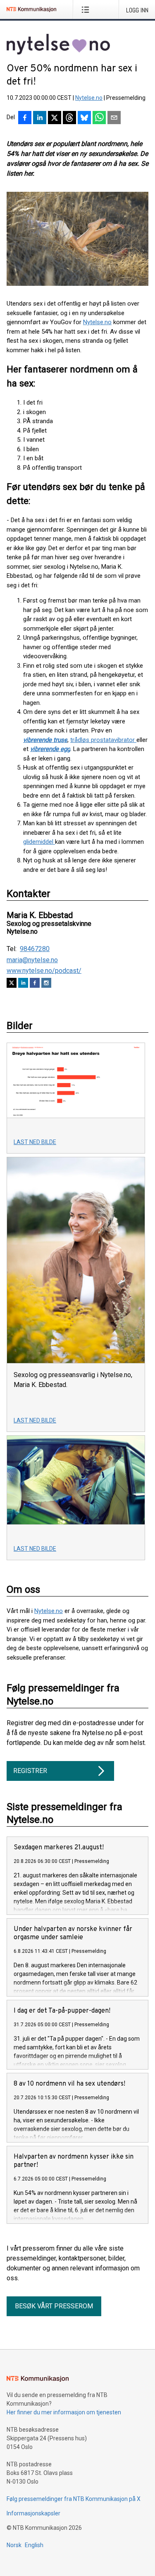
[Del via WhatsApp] (99, 118)
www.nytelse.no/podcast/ (44, 971)
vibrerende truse (45, 740)
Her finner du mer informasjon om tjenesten (64, 2412)
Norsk (14, 2545)
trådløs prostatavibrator (103, 740)
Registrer (30, 1771)
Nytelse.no (89, 98)
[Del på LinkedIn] (40, 118)
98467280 (35, 949)
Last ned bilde (35, 1142)
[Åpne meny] (87, 9)
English (34, 2545)
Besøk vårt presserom (54, 2306)
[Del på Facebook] (25, 118)
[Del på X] (55, 118)
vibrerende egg (50, 749)
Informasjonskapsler (33, 2513)
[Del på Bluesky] (84, 118)
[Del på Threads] (69, 118)
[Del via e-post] (114, 118)
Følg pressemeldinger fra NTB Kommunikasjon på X (74, 2499)
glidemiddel (39, 842)
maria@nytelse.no (32, 960)
